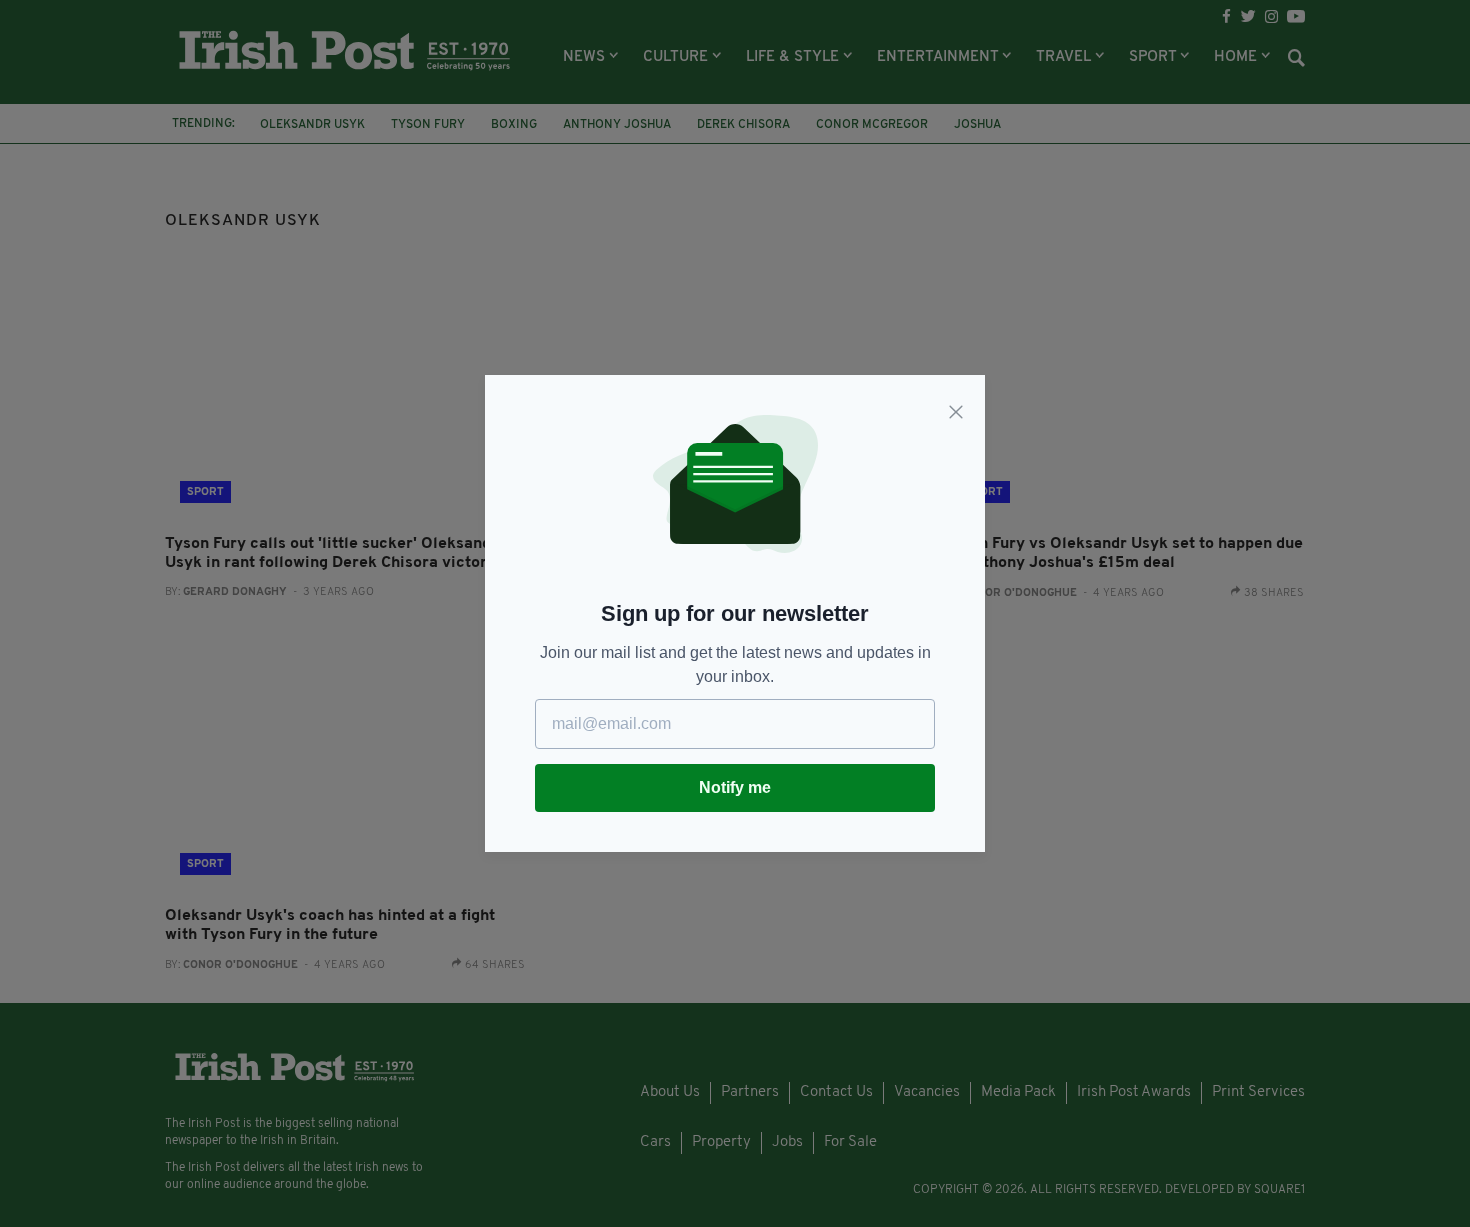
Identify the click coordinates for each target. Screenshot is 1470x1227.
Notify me (735, 787)
